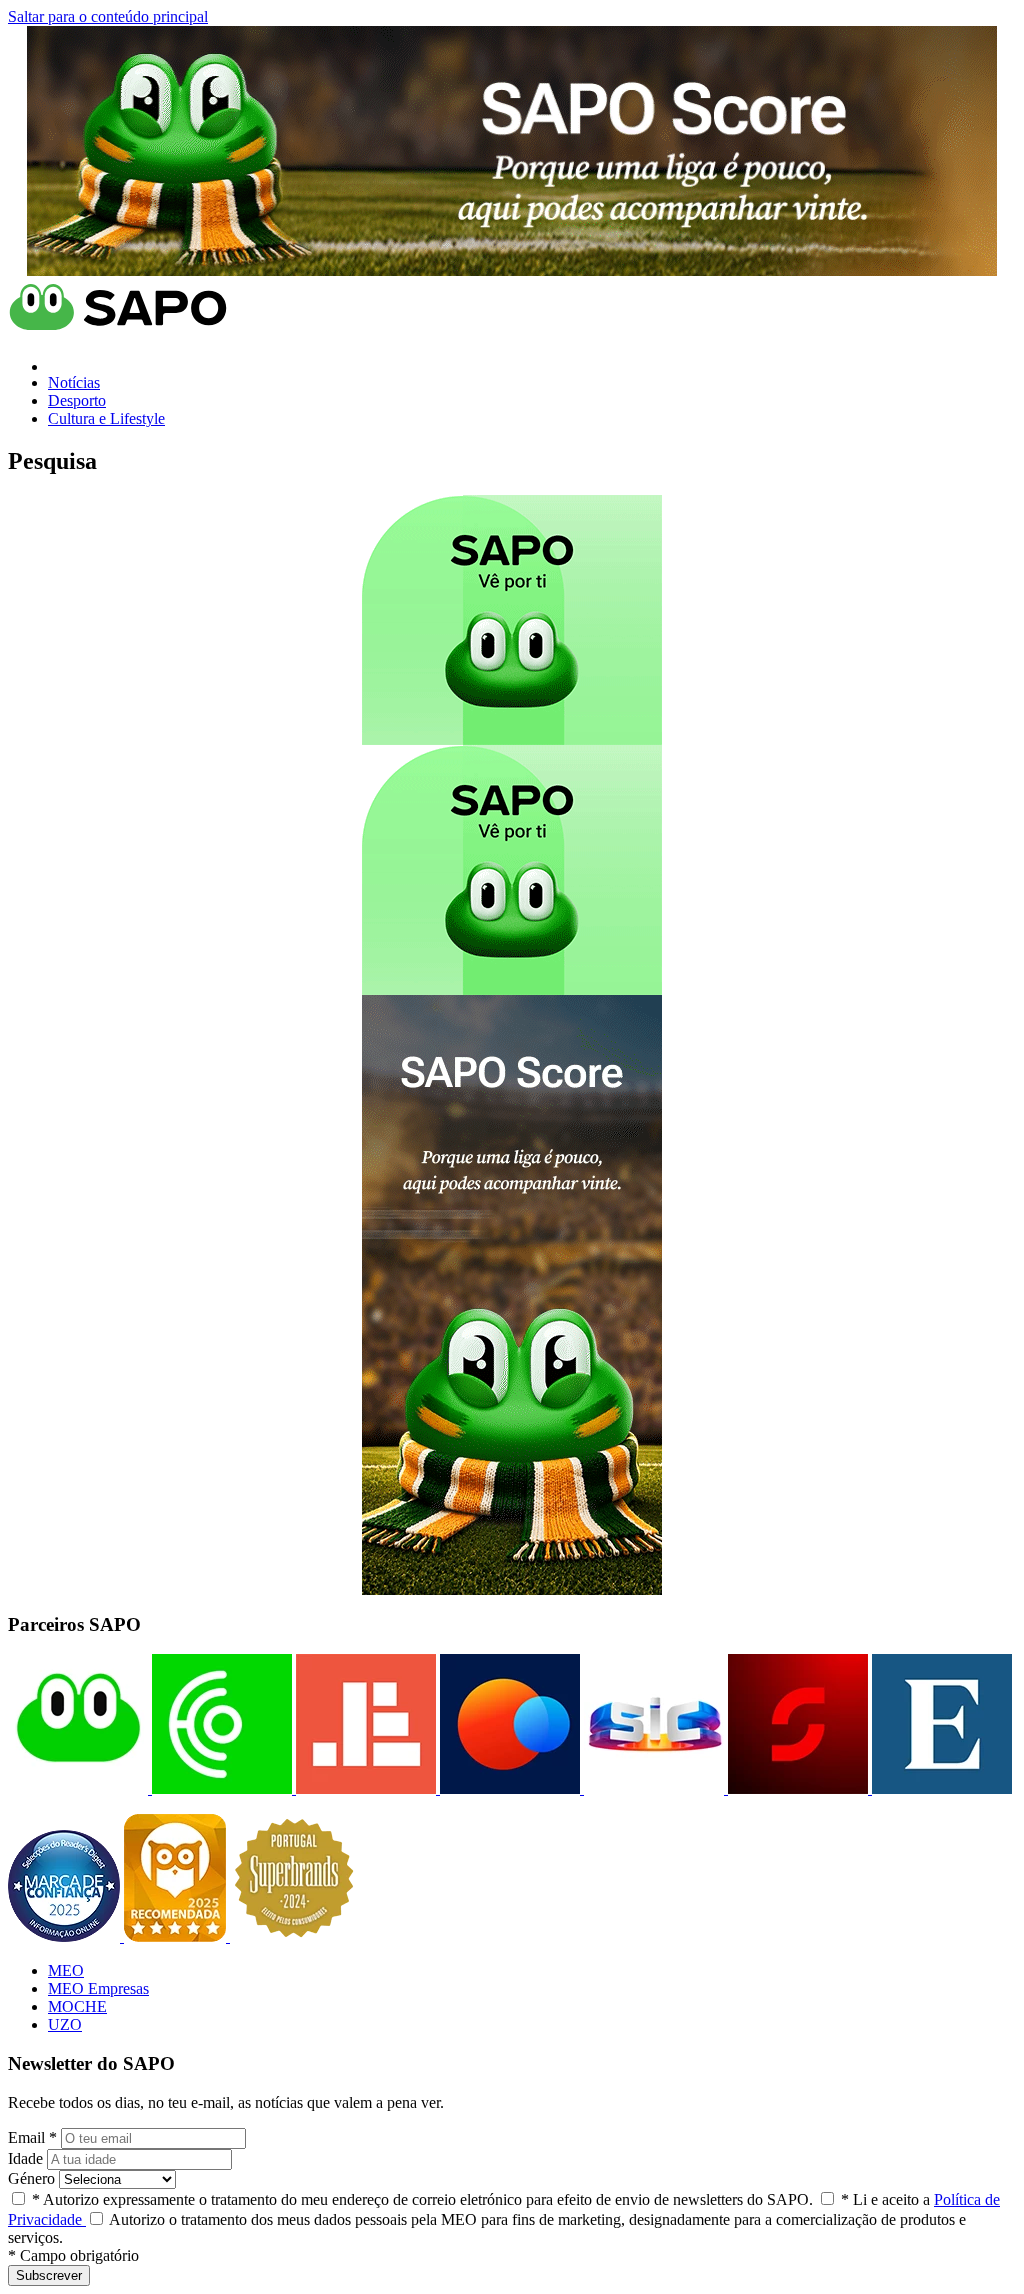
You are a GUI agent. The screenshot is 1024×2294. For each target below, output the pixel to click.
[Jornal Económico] (364, 1788)
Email (32, 2137)
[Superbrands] (294, 1936)
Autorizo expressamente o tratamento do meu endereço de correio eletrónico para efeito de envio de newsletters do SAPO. (422, 2199)
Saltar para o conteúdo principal (108, 16)
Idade (25, 2158)
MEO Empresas (98, 1988)
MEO (66, 1970)
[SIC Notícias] (796, 1788)
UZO (65, 2024)
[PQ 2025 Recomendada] (177, 1936)
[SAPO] (78, 1788)
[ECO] (220, 1788)
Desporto (77, 400)
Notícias (74, 382)
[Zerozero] (508, 1788)
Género (31, 2178)
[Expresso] (940, 1788)
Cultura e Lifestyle (106, 418)
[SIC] (652, 1788)
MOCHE (77, 2006)
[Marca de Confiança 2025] (66, 1936)
